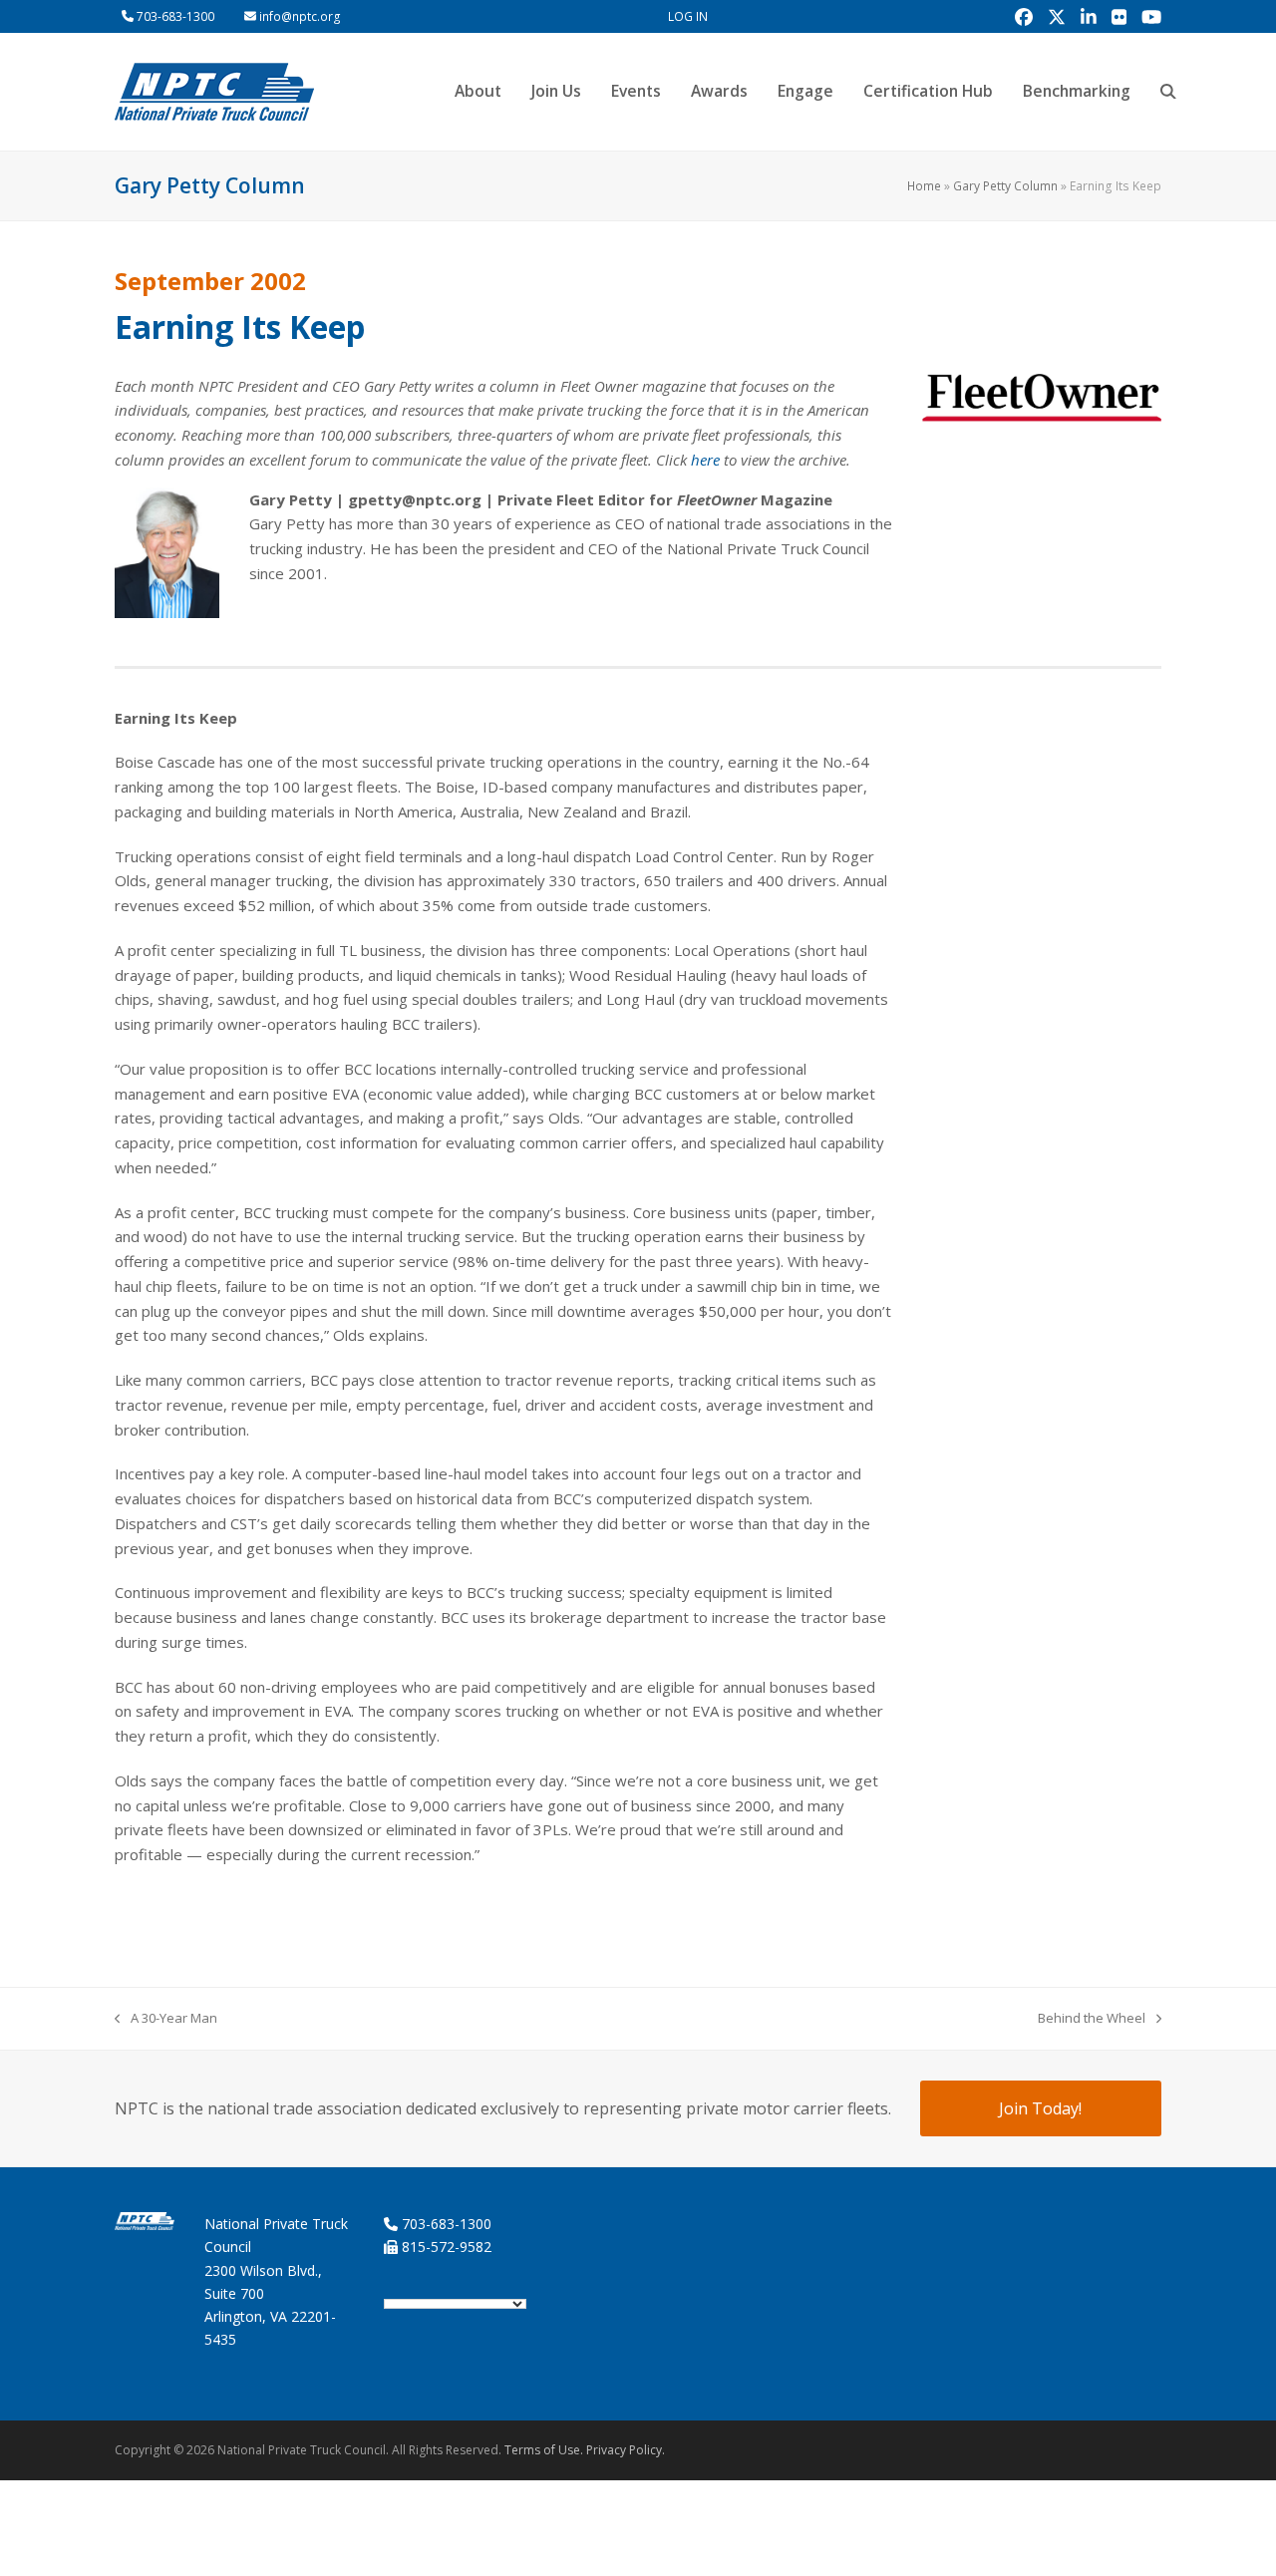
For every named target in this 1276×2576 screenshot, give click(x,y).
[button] (1168, 92)
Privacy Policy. (626, 2450)
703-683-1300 (175, 16)
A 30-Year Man (166, 2019)
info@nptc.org (300, 16)
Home (924, 186)
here (705, 460)
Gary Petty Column (1005, 186)
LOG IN (688, 16)
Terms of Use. (544, 2450)
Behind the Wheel (1092, 2019)
